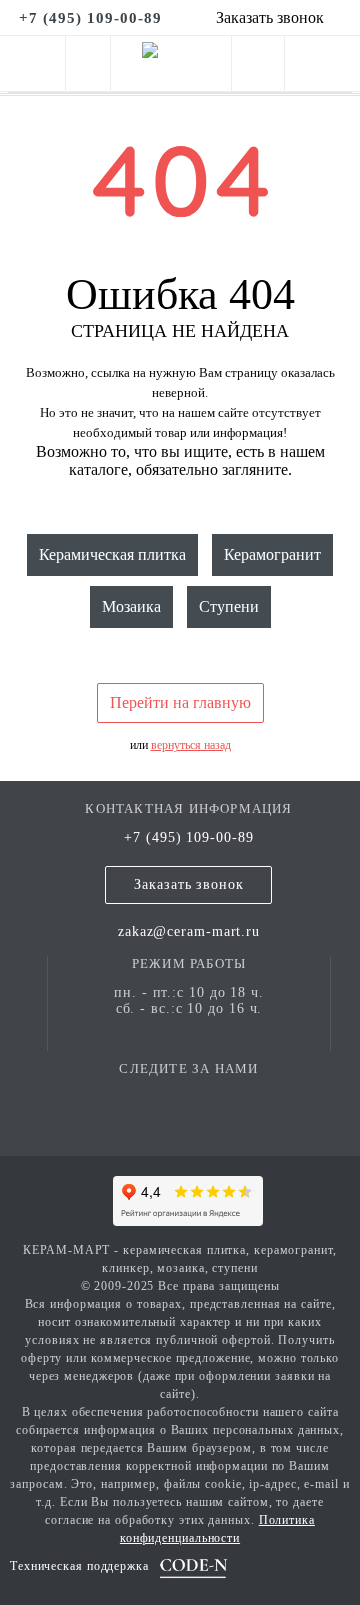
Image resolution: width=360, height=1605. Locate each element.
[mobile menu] (32, 63)
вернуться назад (191, 745)
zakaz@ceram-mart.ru (189, 931)
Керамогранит (272, 554)
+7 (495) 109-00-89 (188, 837)
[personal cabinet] (258, 77)
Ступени (229, 606)
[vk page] (189, 1097)
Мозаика (131, 606)
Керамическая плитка (112, 554)
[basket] (322, 77)
